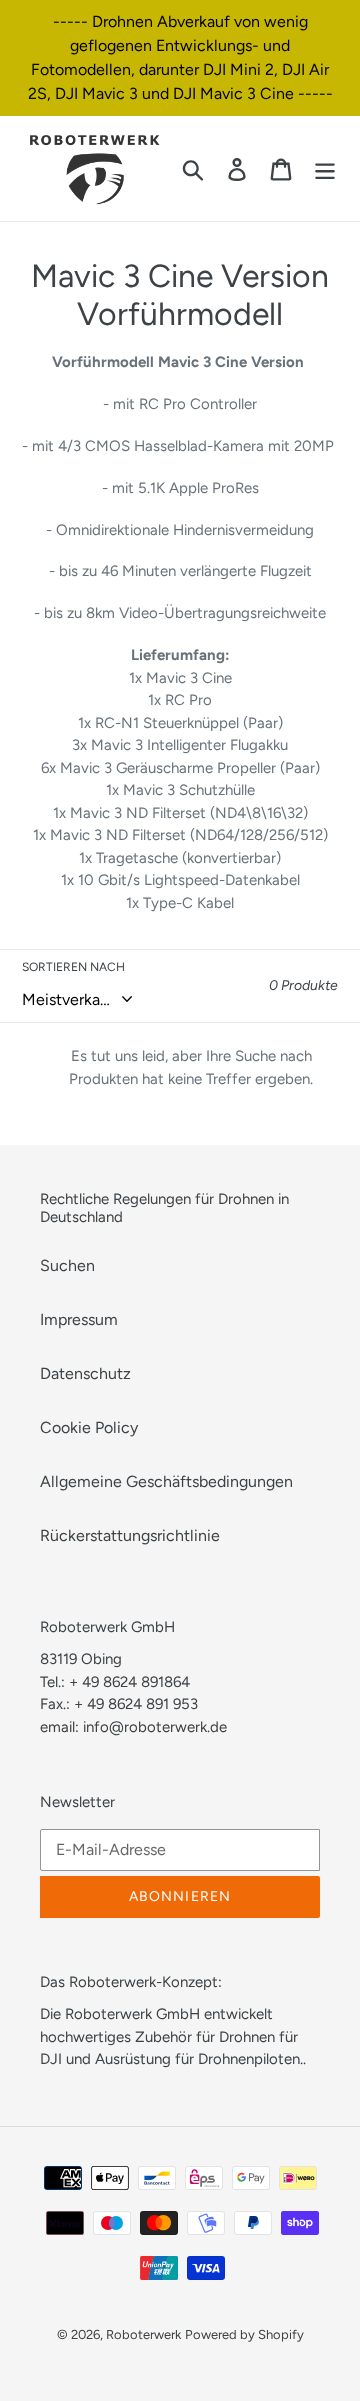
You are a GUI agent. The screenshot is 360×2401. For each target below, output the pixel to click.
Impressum (79, 1319)
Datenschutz (85, 1373)
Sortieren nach (73, 967)
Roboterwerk (143, 2334)
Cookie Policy (89, 1427)
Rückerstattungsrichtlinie (130, 1535)
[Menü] (325, 168)
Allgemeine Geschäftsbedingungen (166, 1481)
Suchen (67, 1265)
